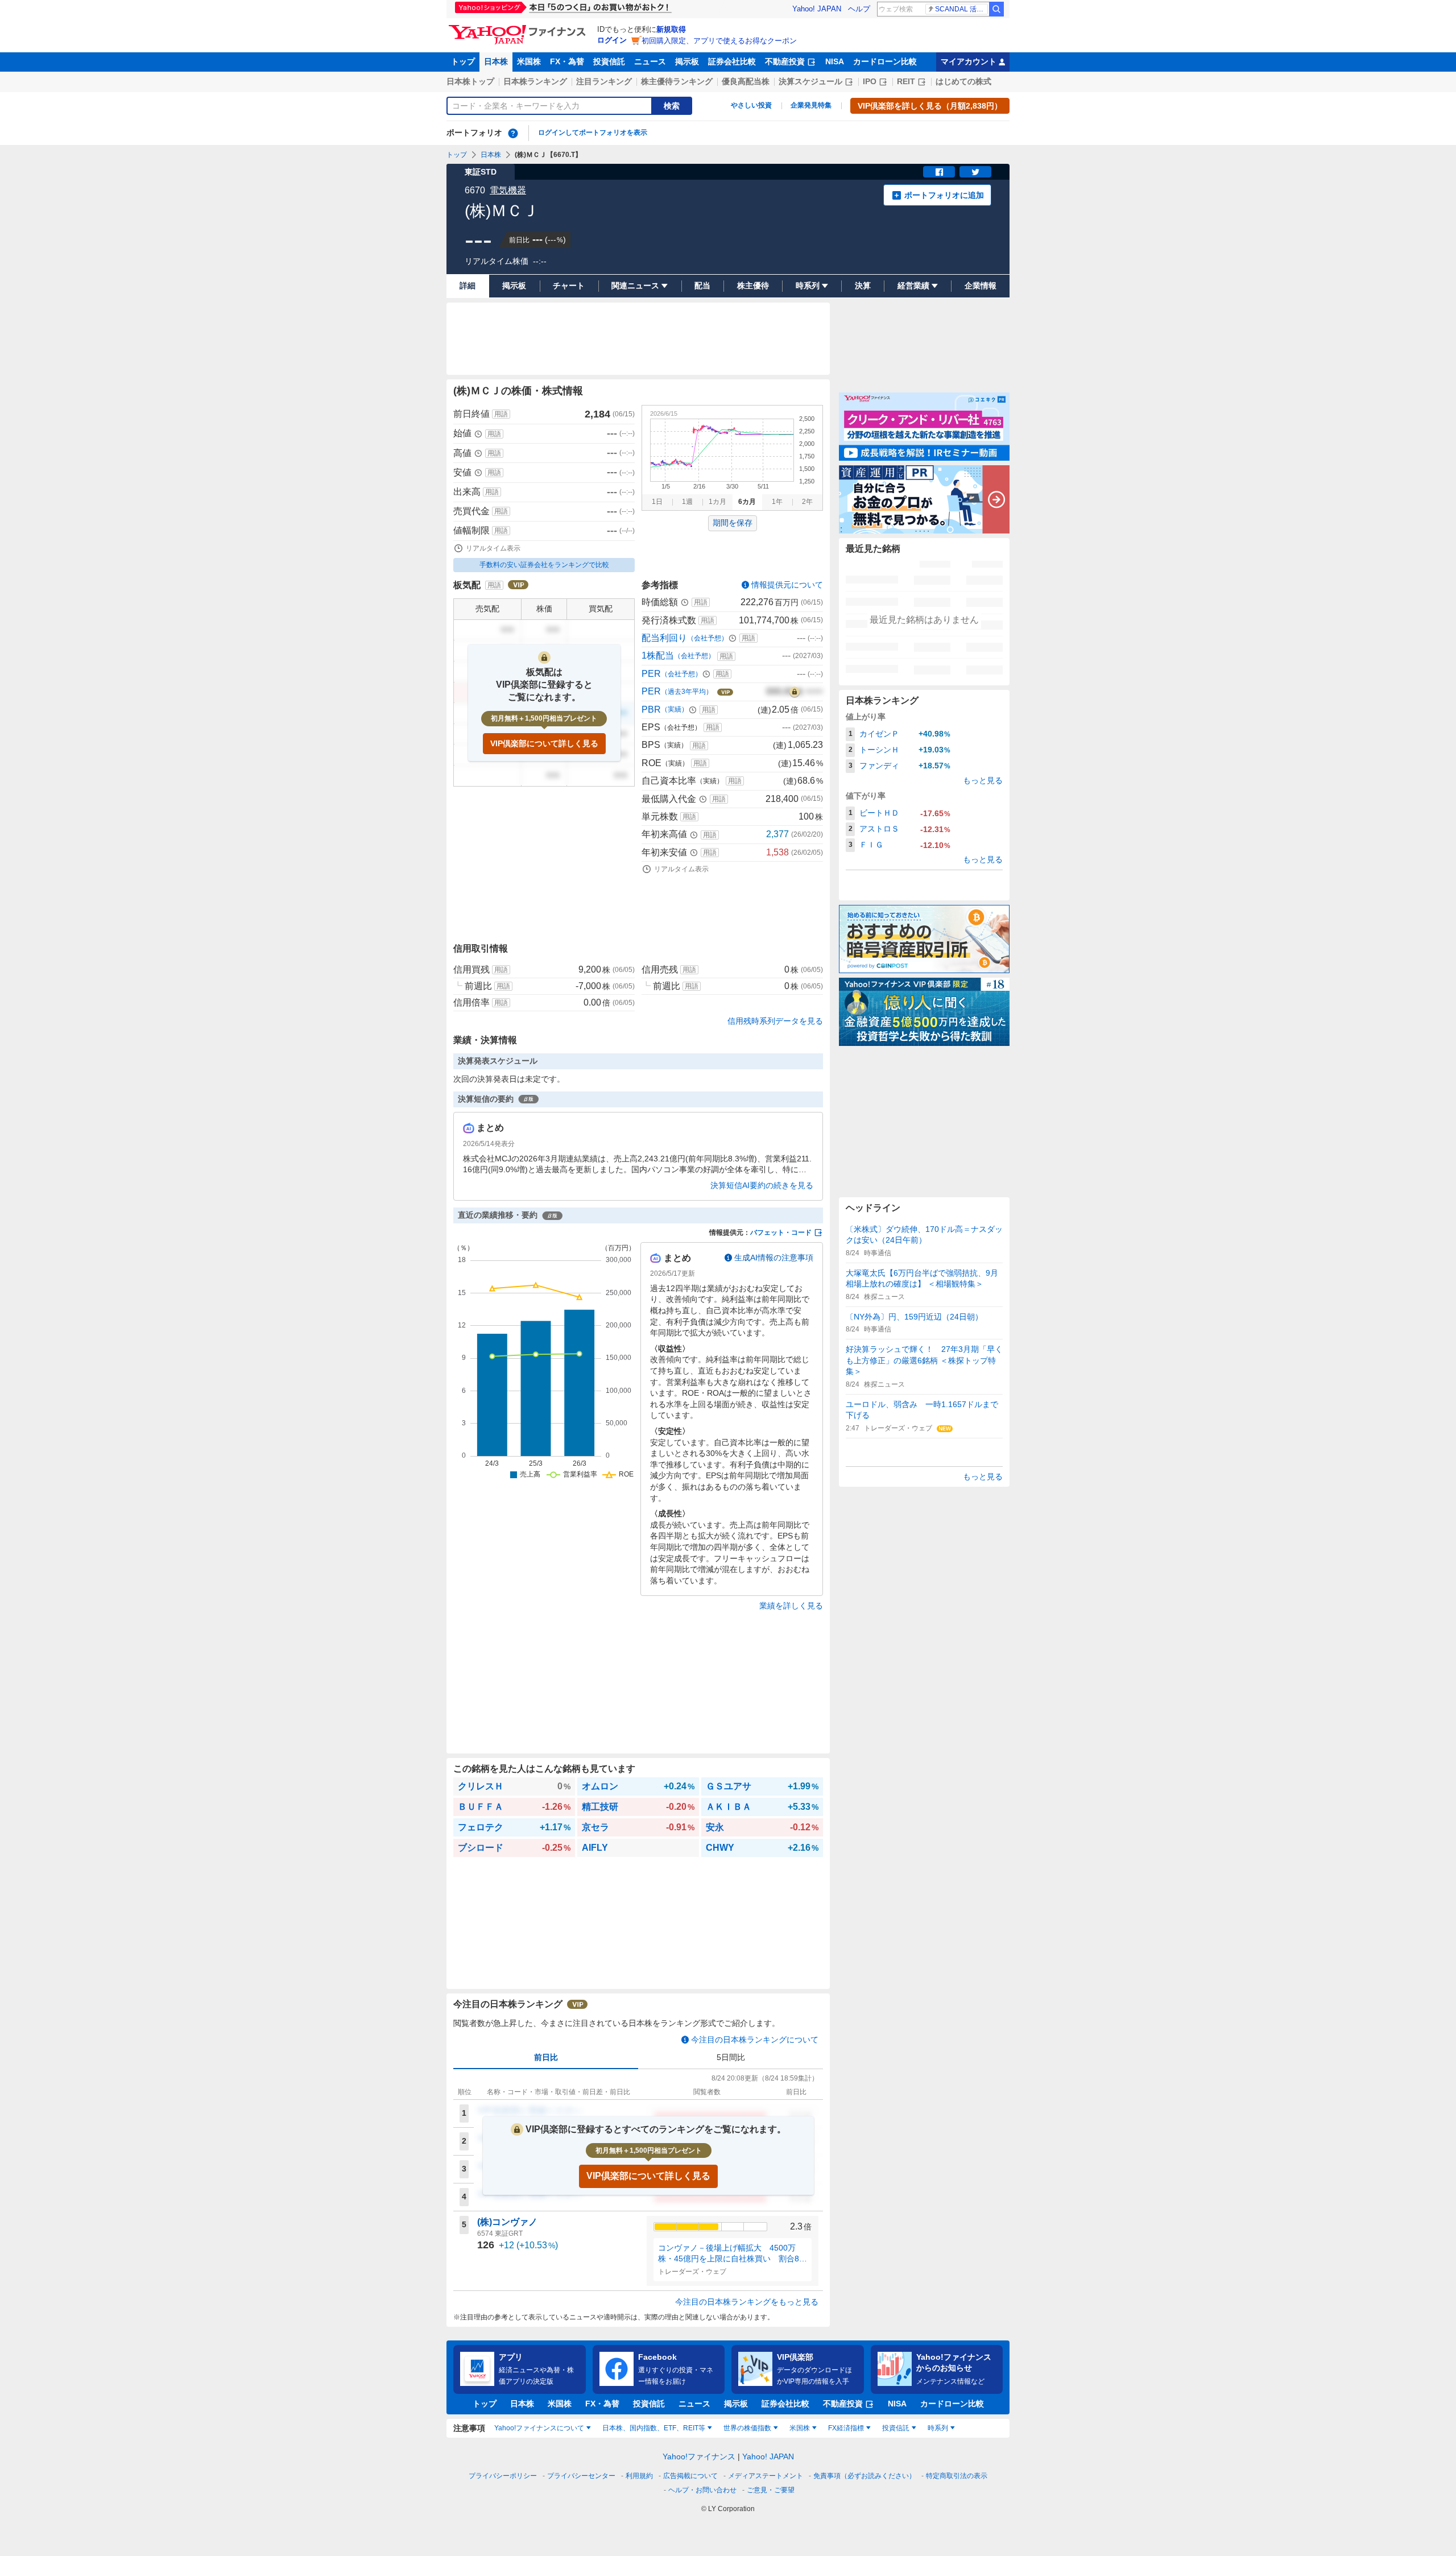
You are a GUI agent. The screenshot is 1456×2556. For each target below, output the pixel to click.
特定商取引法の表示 (957, 2476)
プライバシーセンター (581, 2476)
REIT (906, 81)
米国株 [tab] (800, 2428)
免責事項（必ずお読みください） (864, 2476)
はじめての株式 (963, 81)
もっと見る (983, 780)
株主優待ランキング (677, 81)
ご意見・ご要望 (771, 2490)
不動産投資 (785, 61)
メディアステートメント (766, 2476)
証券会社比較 (732, 61)
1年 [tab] (777, 502)
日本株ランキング (535, 81)
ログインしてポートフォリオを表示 (593, 133)
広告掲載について (690, 2476)
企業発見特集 (811, 105)
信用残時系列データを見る (775, 1021)
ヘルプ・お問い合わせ (702, 2490)
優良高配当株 (746, 81)
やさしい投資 (751, 105)
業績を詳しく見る (791, 1606)
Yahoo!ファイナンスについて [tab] (539, 2428)
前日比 (546, 2057)
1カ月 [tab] (717, 502)
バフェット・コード (781, 1232)
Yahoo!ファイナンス (699, 2456)
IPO (870, 81)
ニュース (650, 61)
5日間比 (731, 2057)
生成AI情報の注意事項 (774, 1258)
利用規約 (639, 2476)
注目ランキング (604, 81)
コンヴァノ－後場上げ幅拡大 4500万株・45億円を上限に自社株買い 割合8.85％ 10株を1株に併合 (732, 2254)
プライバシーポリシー (503, 2476)
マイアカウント (969, 61)
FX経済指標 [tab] (846, 2428)
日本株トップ (470, 81)
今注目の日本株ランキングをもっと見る (747, 2302)
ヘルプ (859, 9)
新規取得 (671, 29)
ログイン (612, 40)
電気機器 (508, 190)
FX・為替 (567, 61)
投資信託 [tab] (896, 2428)
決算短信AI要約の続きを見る (762, 1185)
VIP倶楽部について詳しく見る (544, 743)
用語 (501, 414)
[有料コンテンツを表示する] (795, 692)
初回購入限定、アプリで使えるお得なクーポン (719, 41)
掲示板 (687, 61)
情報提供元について (787, 585)
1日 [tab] (657, 502)
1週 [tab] (687, 502)
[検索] (996, 9)
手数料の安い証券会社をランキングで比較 (544, 565)
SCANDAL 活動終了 (961, 9)
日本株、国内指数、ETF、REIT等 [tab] (654, 2428)
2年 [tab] (807, 502)
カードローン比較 (885, 61)
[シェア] (939, 172)
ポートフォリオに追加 (944, 195)
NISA (835, 61)
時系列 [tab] (938, 2428)
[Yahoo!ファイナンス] (519, 28)
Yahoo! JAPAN (817, 9)
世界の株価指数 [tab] (747, 2428)
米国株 (529, 61)
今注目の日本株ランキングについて (755, 2040)
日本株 (496, 61)
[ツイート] (975, 172)
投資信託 (609, 61)
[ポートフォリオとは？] (513, 133)
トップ (463, 61)
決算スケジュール (810, 81)
